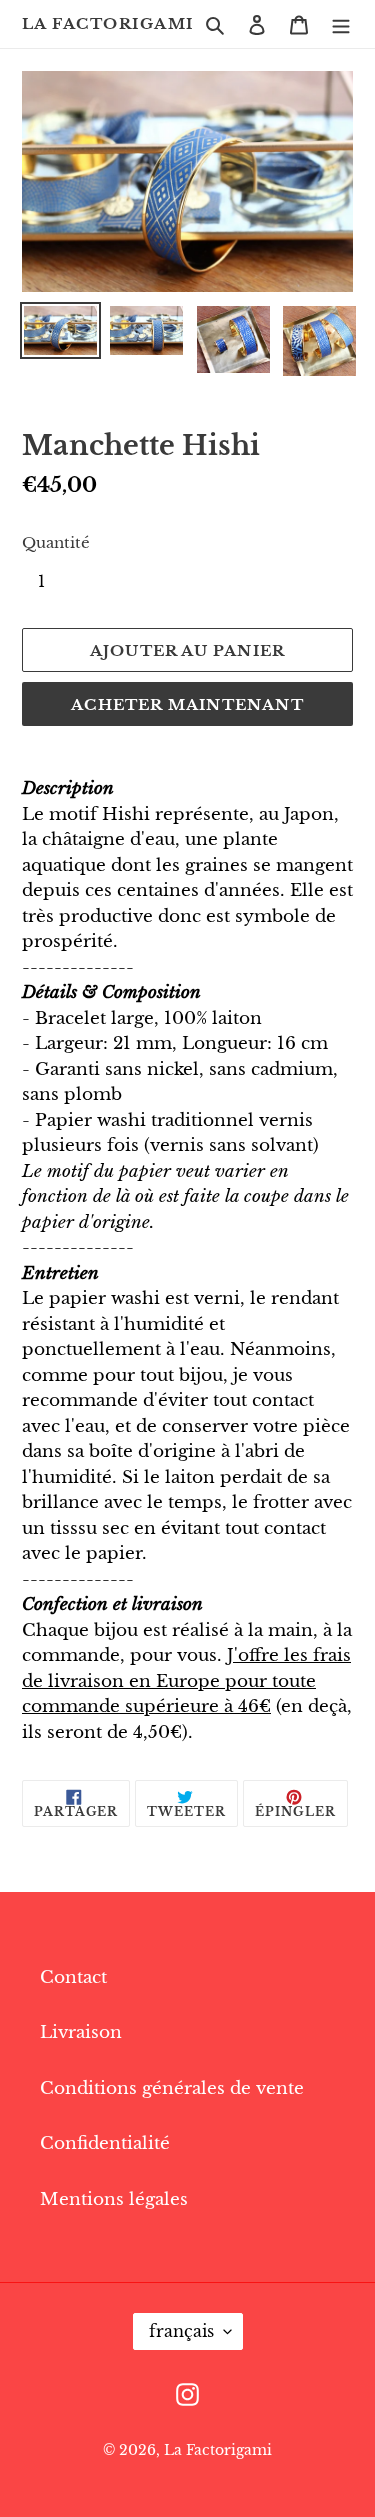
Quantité (56, 542)
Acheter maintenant (187, 704)
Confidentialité (105, 2143)
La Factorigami (108, 24)
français (181, 2331)
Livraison (81, 2032)
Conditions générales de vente (172, 2088)
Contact (73, 1977)
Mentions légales (114, 2199)
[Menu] (341, 24)
